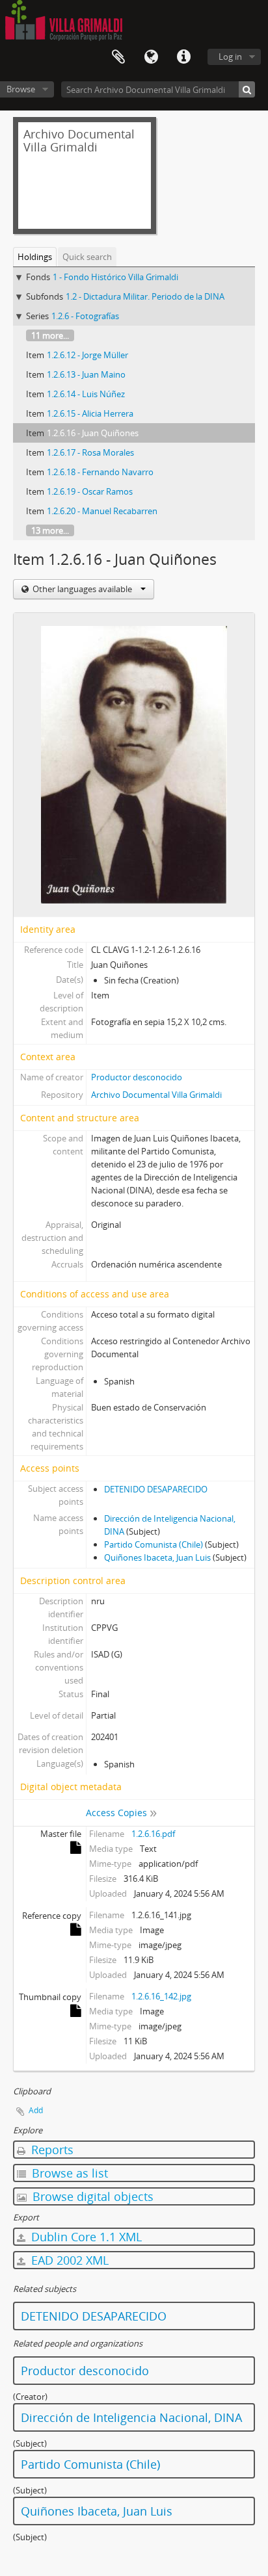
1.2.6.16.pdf (153, 1834)
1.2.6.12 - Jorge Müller (87, 355)
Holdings (35, 257)
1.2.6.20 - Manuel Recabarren (102, 511)
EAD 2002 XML (68, 2260)
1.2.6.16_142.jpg (161, 1996)
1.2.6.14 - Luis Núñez (86, 394)
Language (151, 57)
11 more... (50, 335)
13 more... (50, 530)
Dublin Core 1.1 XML (85, 2237)
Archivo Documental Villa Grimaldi (156, 1095)
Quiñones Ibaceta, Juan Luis (157, 1557)
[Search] (247, 89)
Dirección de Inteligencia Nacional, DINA (131, 2417)
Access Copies (116, 1813)
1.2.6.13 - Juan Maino (86, 374)
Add (36, 2110)
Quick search (87, 257)
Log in (230, 57)
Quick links (183, 57)
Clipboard (118, 57)
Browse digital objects (91, 2196)
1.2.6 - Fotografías (85, 316)
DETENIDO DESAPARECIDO (156, 1489)
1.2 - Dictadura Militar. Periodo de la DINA (145, 296)
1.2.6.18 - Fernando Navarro (100, 472)
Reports (51, 2150)
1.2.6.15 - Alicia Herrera (90, 413)
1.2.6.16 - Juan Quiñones (93, 433)
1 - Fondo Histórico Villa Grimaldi (115, 277)
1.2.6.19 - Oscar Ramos (90, 491)
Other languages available (82, 589)
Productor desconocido (137, 1077)
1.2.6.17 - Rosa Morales (90, 452)
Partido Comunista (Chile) (154, 1544)
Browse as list (68, 2173)
